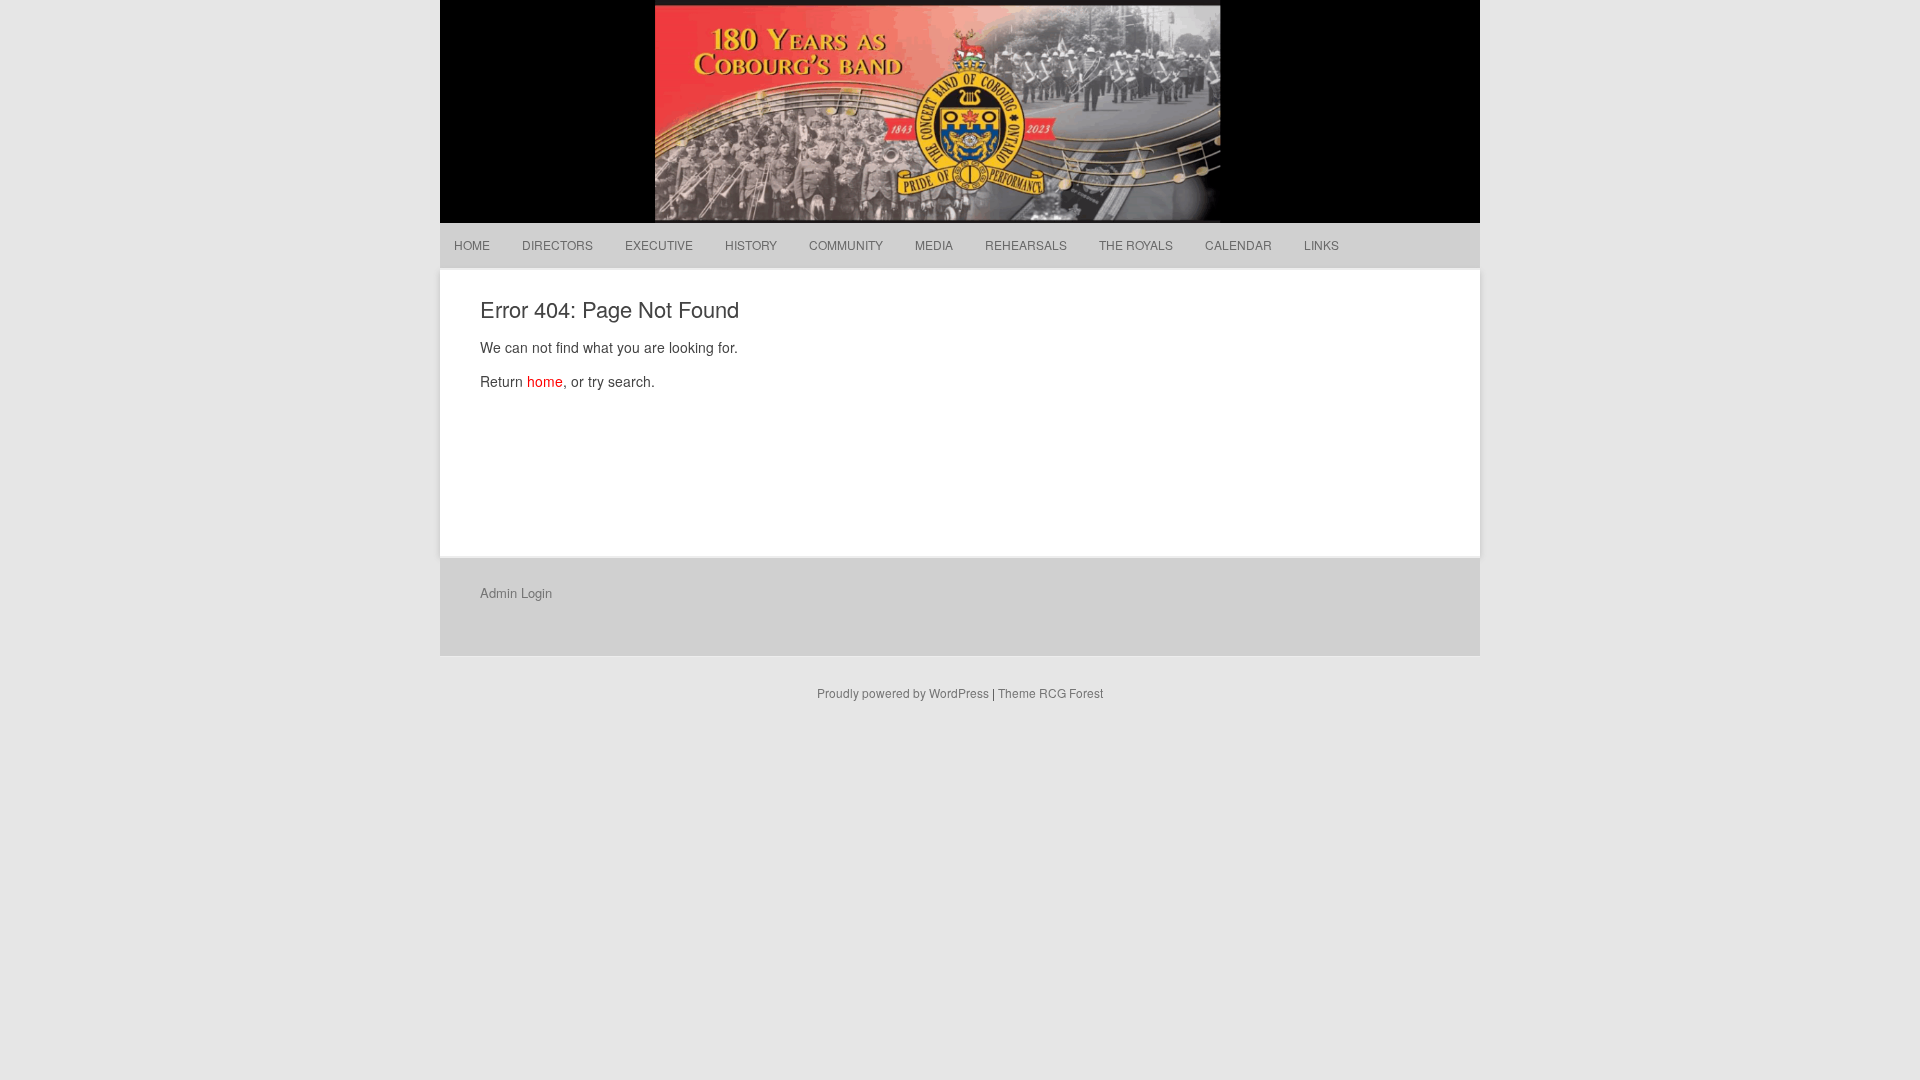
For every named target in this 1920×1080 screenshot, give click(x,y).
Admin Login (516, 592)
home (545, 381)
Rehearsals (1026, 244)
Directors (557, 244)
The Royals (1136, 244)
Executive (659, 244)
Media (934, 244)
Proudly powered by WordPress (903, 692)
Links (1321, 244)
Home (472, 244)
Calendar (1238, 244)
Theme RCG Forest (1050, 692)
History (751, 244)
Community (846, 244)
